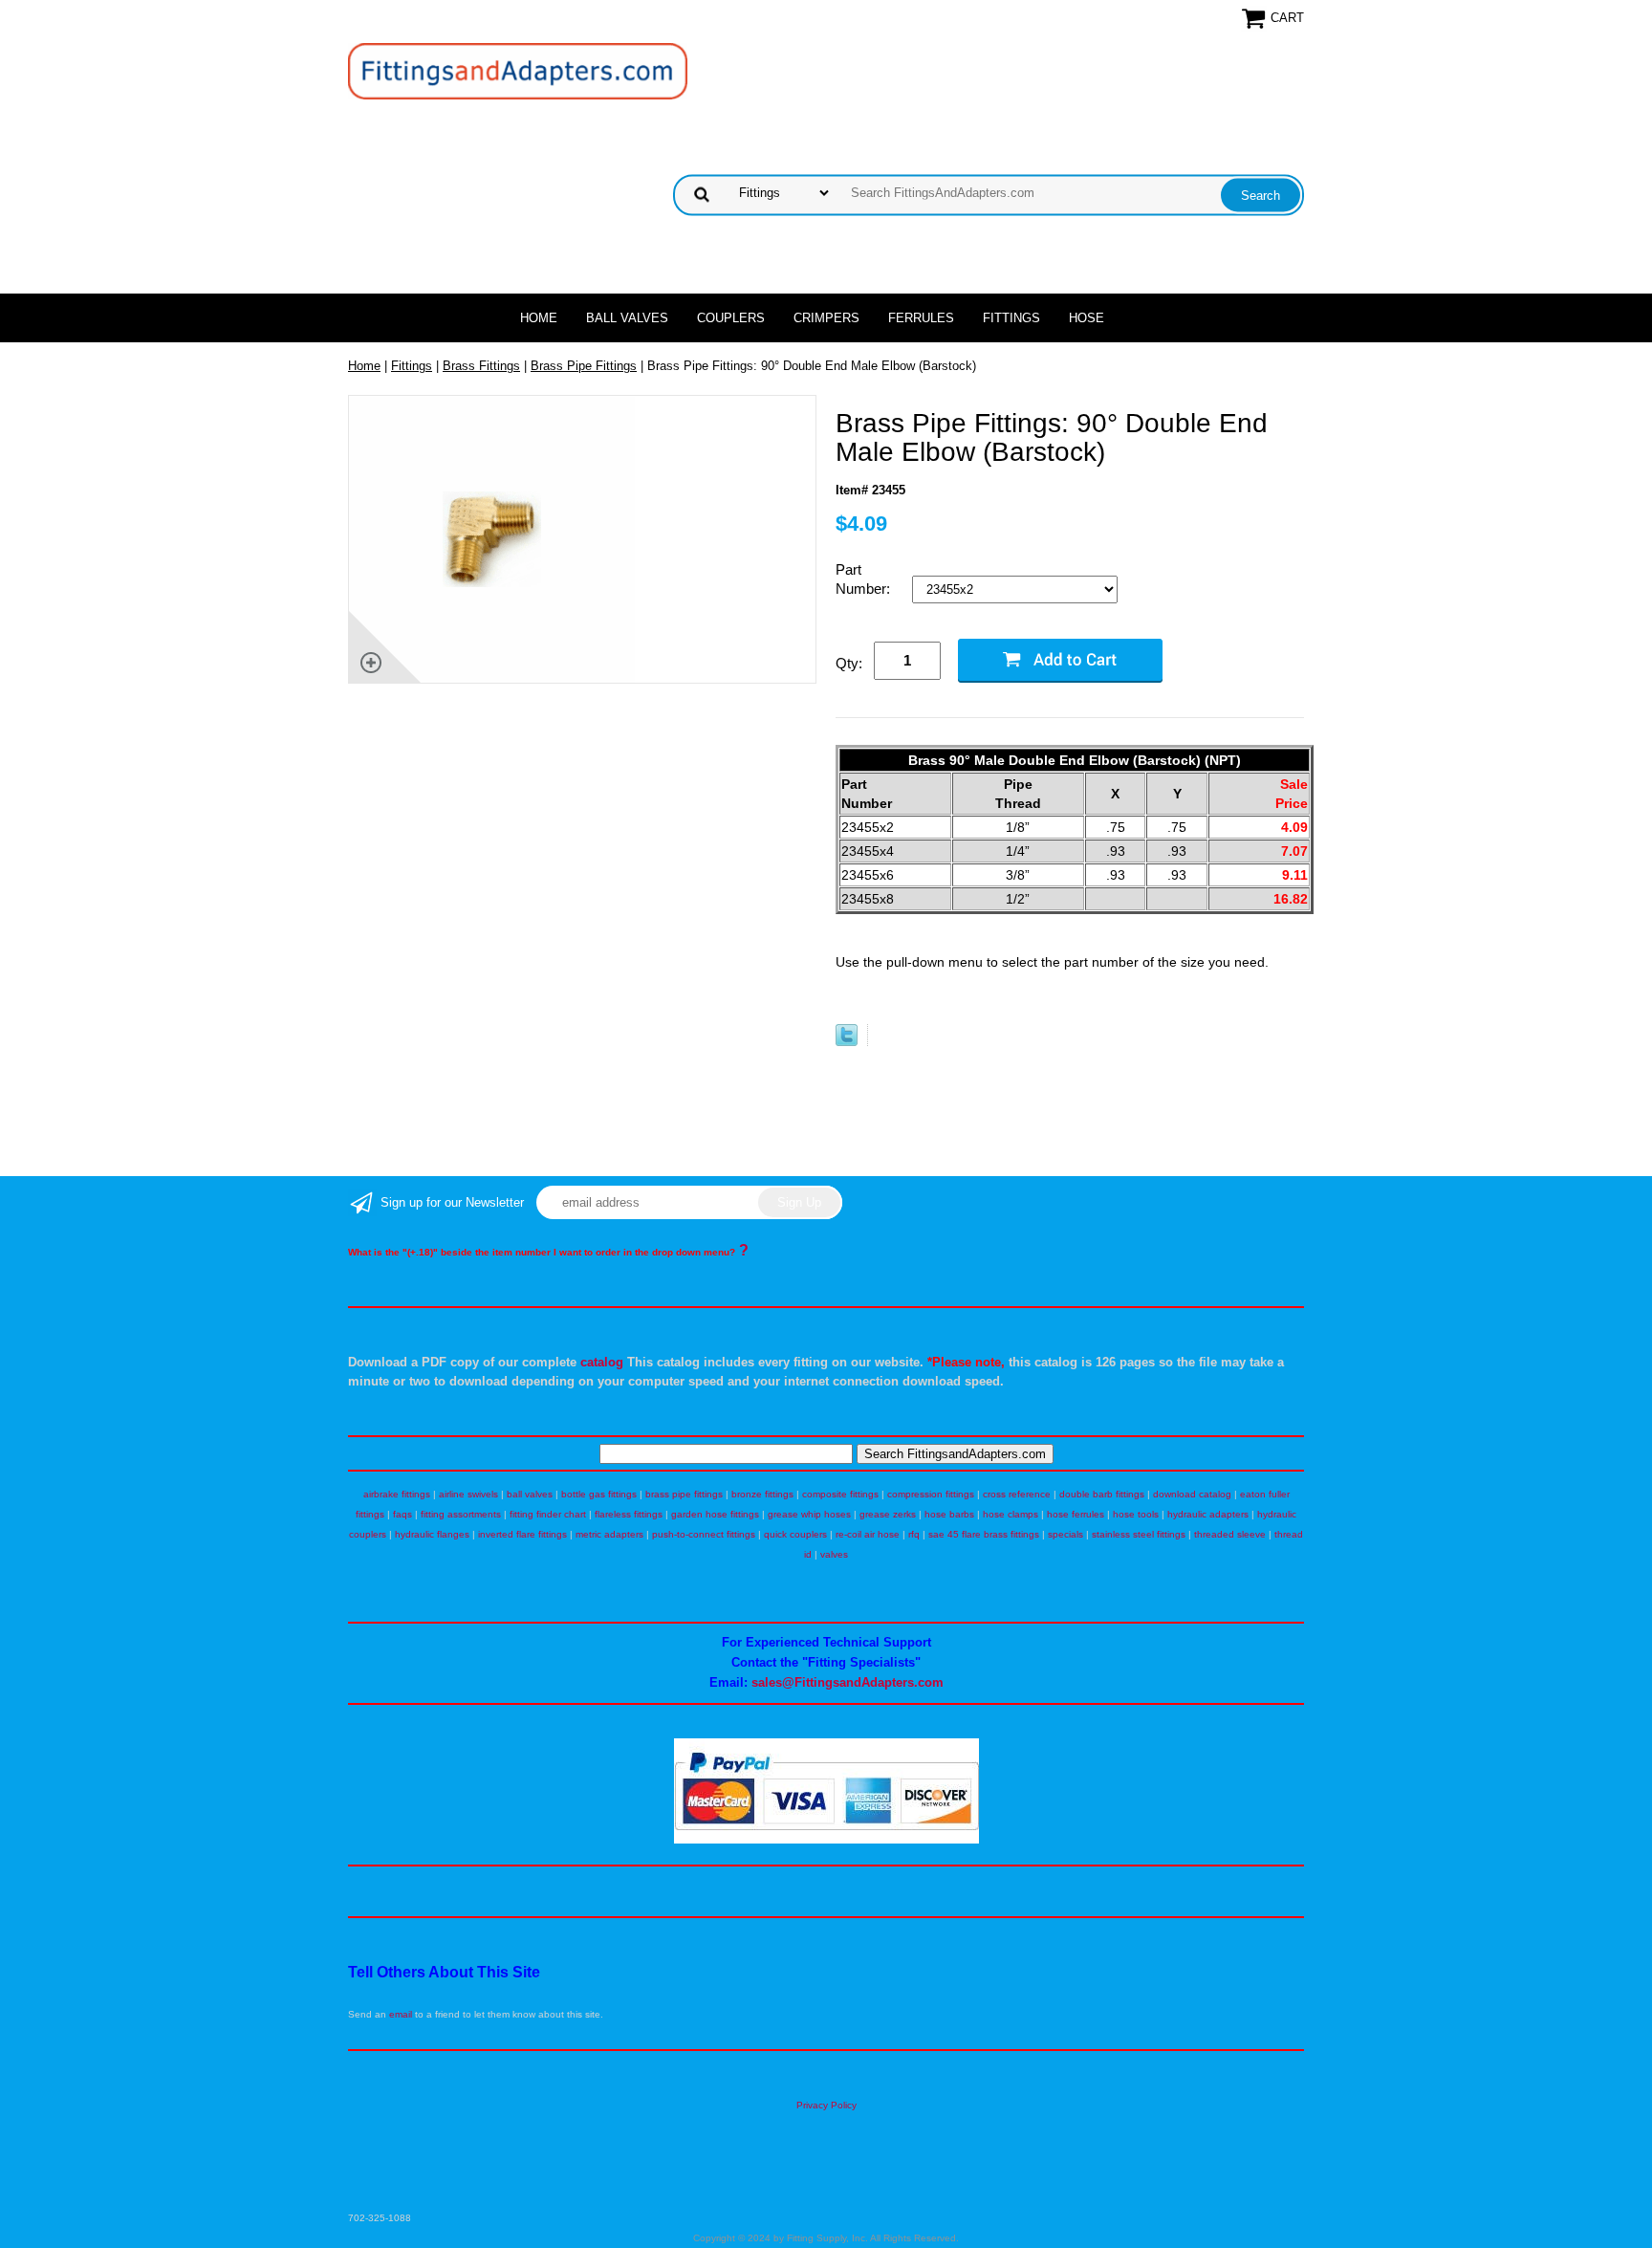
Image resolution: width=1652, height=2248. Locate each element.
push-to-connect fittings (704, 1534)
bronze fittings (762, 1494)
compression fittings (931, 1494)
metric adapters (609, 1534)
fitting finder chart (548, 1514)
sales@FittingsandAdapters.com (848, 1682)
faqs (402, 1514)
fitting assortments (461, 1514)
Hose (1087, 318)
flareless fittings (629, 1514)
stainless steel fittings (1139, 1534)
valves (834, 1554)
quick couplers (795, 1534)
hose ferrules (1076, 1514)
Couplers (731, 318)
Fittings (1011, 318)
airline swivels (468, 1494)
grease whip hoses (809, 1514)
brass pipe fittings (684, 1494)
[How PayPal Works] (826, 1840)
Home (539, 318)
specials (1065, 1534)
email (401, 2014)
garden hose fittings (715, 1514)
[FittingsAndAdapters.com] (518, 70)
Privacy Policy (826, 2105)
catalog (602, 1362)
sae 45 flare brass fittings (984, 1534)
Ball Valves (627, 318)
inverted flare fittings (522, 1534)
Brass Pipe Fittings (584, 366)
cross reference (1017, 1494)
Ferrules (921, 318)
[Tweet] (847, 1042)
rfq (914, 1534)
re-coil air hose (868, 1534)
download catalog (1192, 1494)
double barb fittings (1102, 1494)
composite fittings (840, 1494)
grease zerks (888, 1514)
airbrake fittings (397, 1494)
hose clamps (1011, 1514)
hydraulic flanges (432, 1534)
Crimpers (826, 318)
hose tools (1136, 1514)
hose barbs (949, 1514)
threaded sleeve (1230, 1534)
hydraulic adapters (1208, 1514)
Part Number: (865, 579)
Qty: (849, 663)
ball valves (530, 1494)
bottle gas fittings (599, 1494)
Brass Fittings (481, 366)
